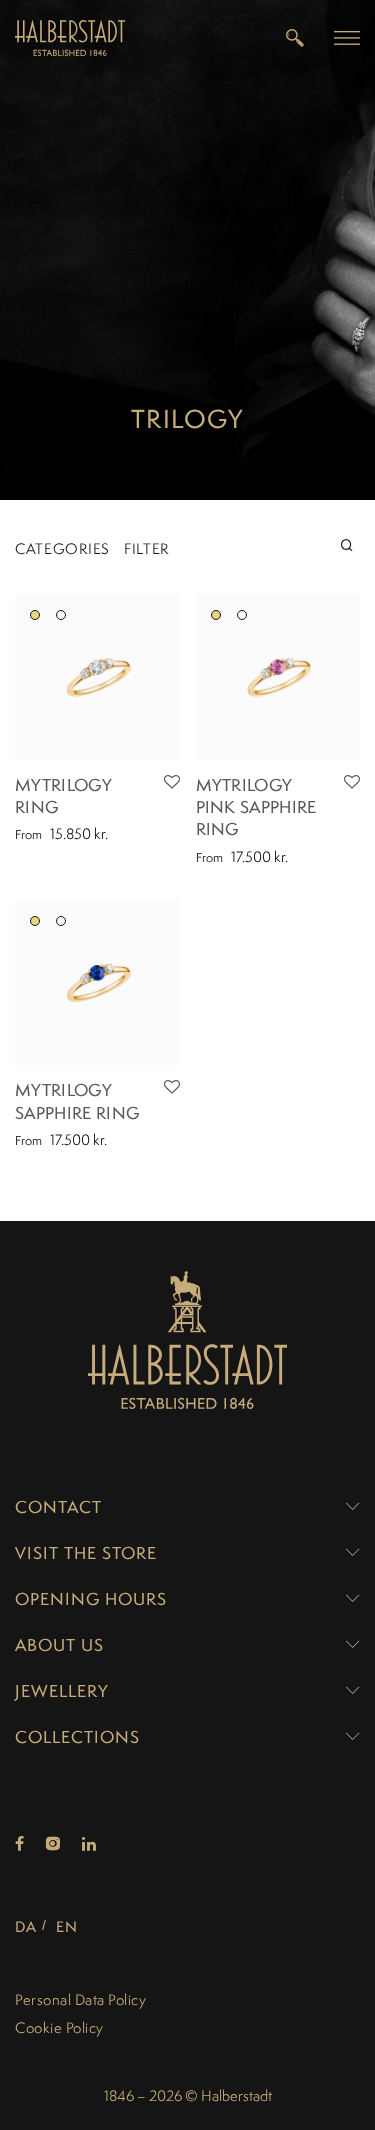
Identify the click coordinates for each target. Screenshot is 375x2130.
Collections (77, 1737)
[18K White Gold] (61, 615)
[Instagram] (53, 1845)
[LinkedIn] (90, 1845)
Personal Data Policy (80, 1999)
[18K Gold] (35, 615)
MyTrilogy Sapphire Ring (77, 1101)
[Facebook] (19, 1845)
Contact (58, 1507)
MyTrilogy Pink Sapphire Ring (256, 807)
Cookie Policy (59, 2027)
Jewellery (62, 1691)
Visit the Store (86, 1553)
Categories (62, 548)
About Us (59, 1645)
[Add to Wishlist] (172, 783)
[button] (347, 37)
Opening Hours (91, 1599)
